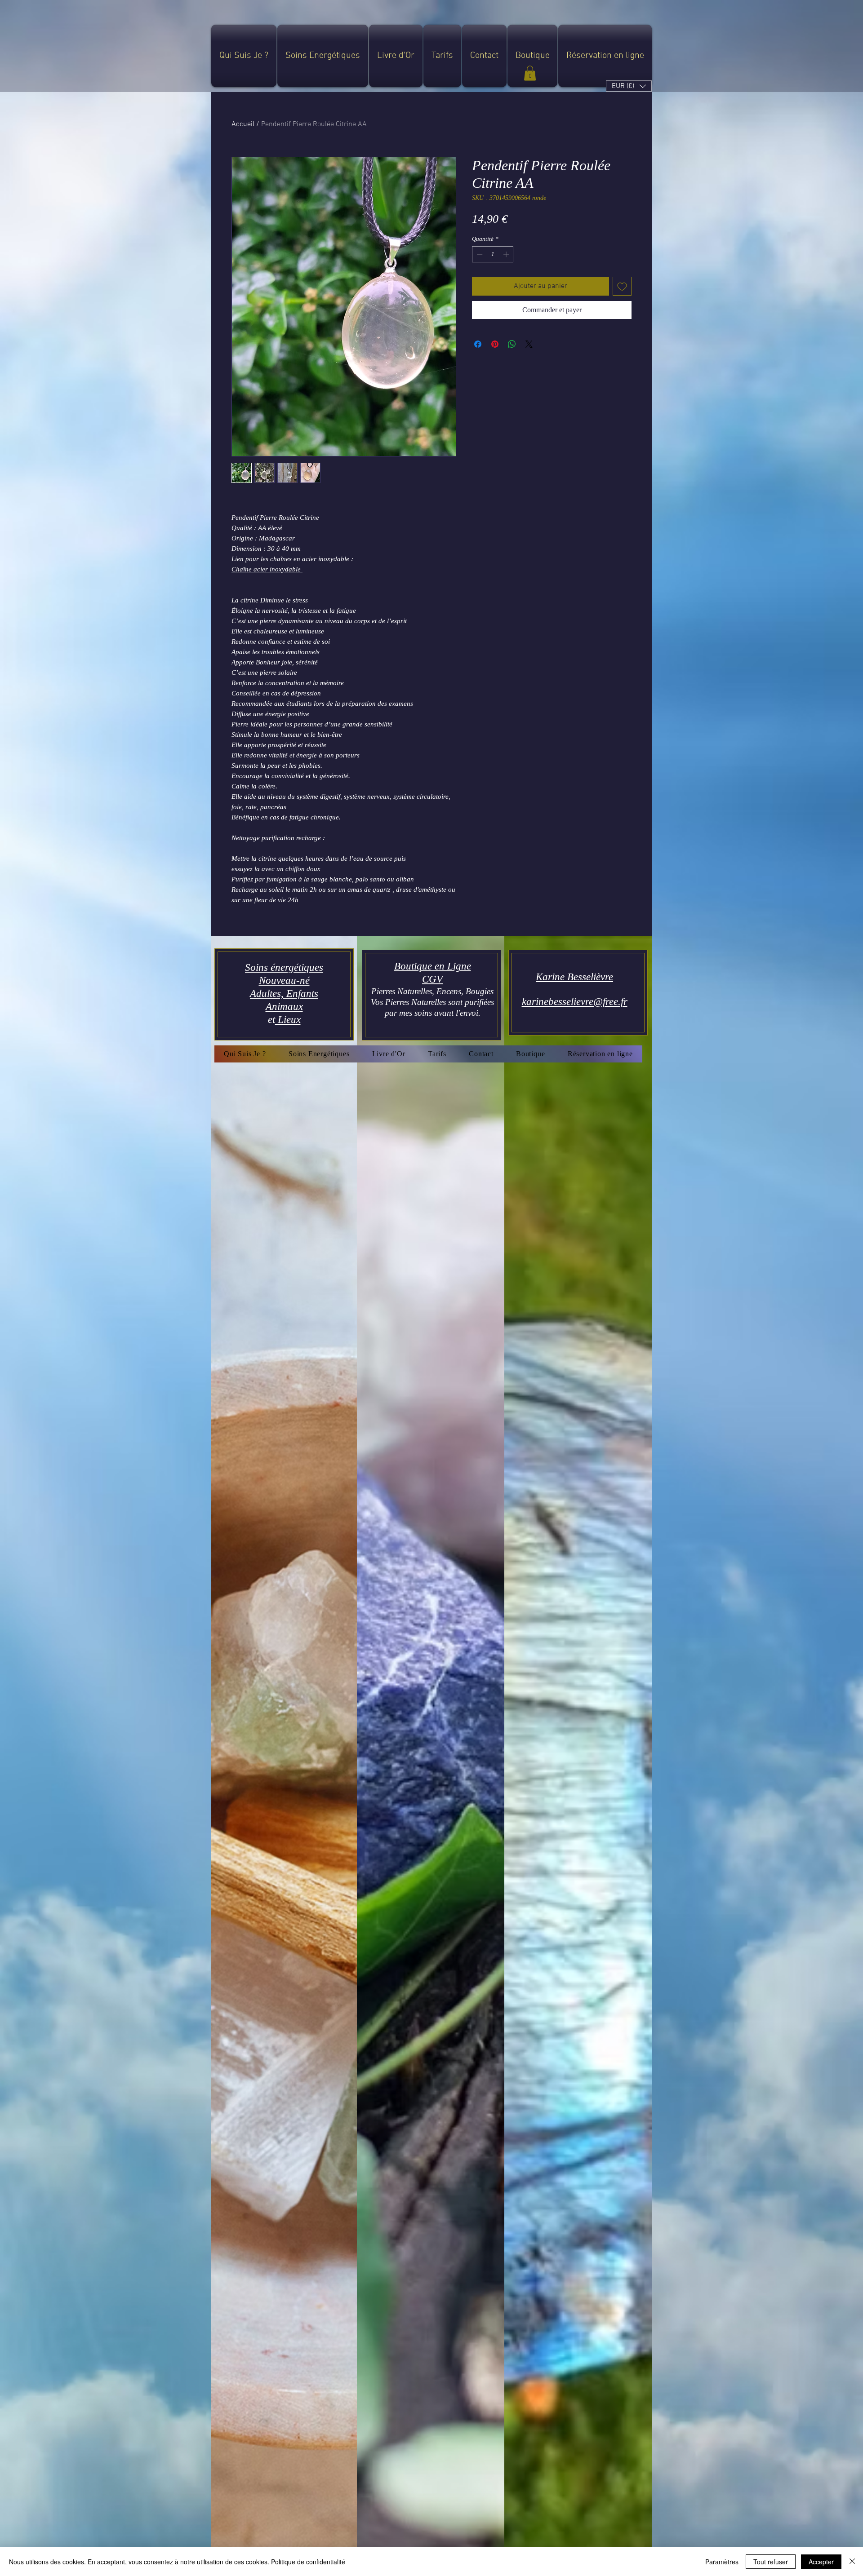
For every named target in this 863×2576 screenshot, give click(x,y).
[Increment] (507, 254)
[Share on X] (529, 344)
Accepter (821, 2562)
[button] (530, 73)
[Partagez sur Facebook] (478, 344)
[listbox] (629, 86)
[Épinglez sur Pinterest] (495, 344)
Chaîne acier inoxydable (267, 569)
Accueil (243, 124)
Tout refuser (771, 2562)
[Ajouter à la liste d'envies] (622, 286)
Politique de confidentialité (308, 2562)
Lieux (288, 1020)
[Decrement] (479, 254)
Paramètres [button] (722, 2562)
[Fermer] (852, 2562)
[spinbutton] (493, 254)
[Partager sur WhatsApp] (512, 344)
